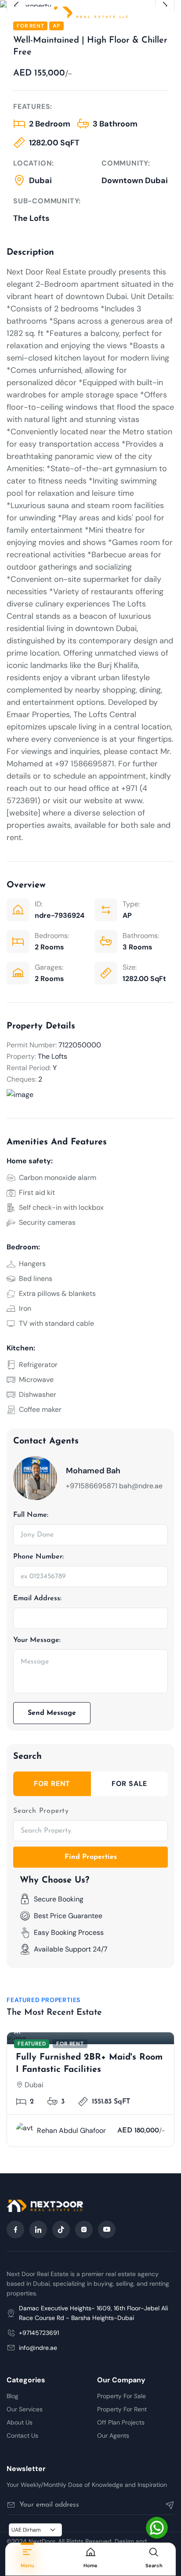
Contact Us (22, 2435)
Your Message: (37, 1640)
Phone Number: (38, 1557)
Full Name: (31, 1515)
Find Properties (91, 1857)
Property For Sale (121, 2396)
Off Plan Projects (121, 2422)
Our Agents (113, 2435)
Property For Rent (122, 2409)
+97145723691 (39, 2333)
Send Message (52, 1713)
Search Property (41, 1811)
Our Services (25, 2409)
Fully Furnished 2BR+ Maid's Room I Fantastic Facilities (89, 2064)
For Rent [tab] (52, 1784)
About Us (20, 2422)
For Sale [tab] (129, 1784)
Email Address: (37, 1598)
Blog (13, 2396)
